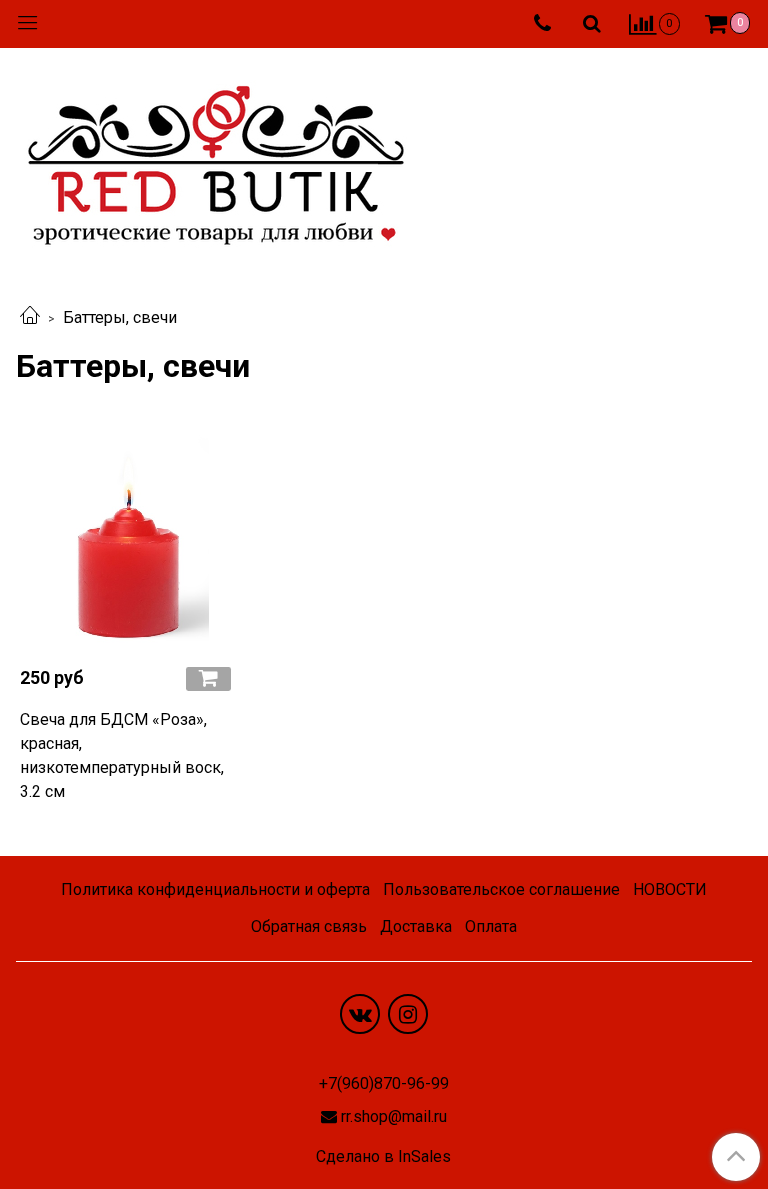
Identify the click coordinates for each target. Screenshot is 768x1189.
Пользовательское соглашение (501, 889)
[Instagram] (408, 1014)
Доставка (416, 926)
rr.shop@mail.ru (394, 1116)
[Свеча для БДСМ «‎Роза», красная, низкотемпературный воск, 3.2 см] (128, 542)
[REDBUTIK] (216, 159)
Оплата (491, 926)
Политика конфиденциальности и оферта (215, 889)
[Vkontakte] (360, 1014)
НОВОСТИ (670, 889)
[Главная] (30, 317)
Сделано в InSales (383, 1157)
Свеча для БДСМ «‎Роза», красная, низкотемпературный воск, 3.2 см (122, 755)
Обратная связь (309, 926)
